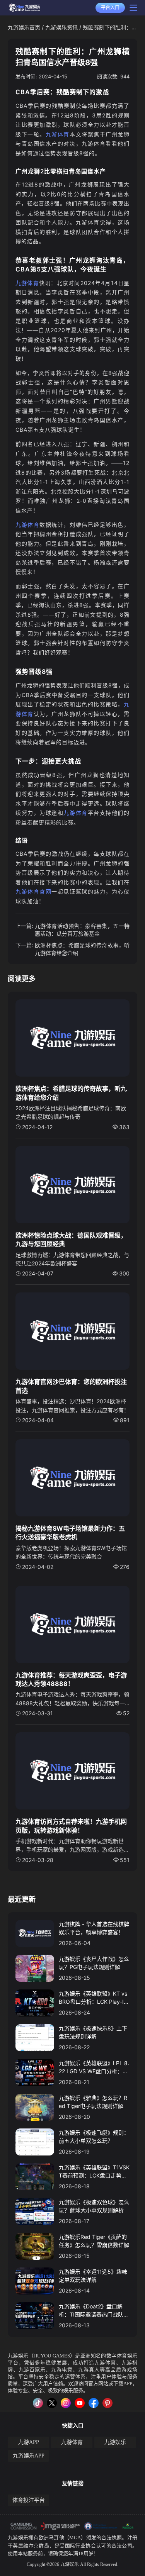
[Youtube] (80, 2403)
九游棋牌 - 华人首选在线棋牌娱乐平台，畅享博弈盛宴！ (94, 1928)
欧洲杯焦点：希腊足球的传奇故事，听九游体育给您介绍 (82, 949)
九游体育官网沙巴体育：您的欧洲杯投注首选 (71, 1386)
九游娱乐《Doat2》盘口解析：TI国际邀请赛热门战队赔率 (94, 2311)
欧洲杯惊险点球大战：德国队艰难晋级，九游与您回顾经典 (71, 1240)
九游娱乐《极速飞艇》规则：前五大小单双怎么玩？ (94, 2137)
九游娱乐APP (29, 2456)
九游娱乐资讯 (61, 27)
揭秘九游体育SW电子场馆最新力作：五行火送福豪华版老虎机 (70, 1533)
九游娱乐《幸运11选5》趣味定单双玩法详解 (93, 2276)
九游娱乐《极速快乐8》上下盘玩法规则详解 (93, 2032)
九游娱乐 (18, 2356)
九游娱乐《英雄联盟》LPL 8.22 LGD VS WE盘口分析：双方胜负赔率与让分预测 (94, 2067)
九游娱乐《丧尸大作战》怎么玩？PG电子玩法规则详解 (94, 1963)
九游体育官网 (33, 891)
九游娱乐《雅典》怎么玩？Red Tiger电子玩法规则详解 (93, 2102)
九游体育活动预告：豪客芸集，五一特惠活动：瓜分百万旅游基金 (82, 930)
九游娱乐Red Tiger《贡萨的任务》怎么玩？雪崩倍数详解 (94, 2241)
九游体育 (58, 134)
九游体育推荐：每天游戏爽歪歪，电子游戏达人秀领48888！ (71, 1679)
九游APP (29, 2442)
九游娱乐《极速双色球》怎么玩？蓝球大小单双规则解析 (94, 2206)
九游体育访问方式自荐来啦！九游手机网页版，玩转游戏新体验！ (71, 1826)
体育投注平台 (29, 2500)
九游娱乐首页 (24, 27)
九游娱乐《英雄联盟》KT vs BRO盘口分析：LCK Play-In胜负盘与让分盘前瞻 (93, 1998)
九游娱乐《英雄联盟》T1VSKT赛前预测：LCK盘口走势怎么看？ (94, 2172)
